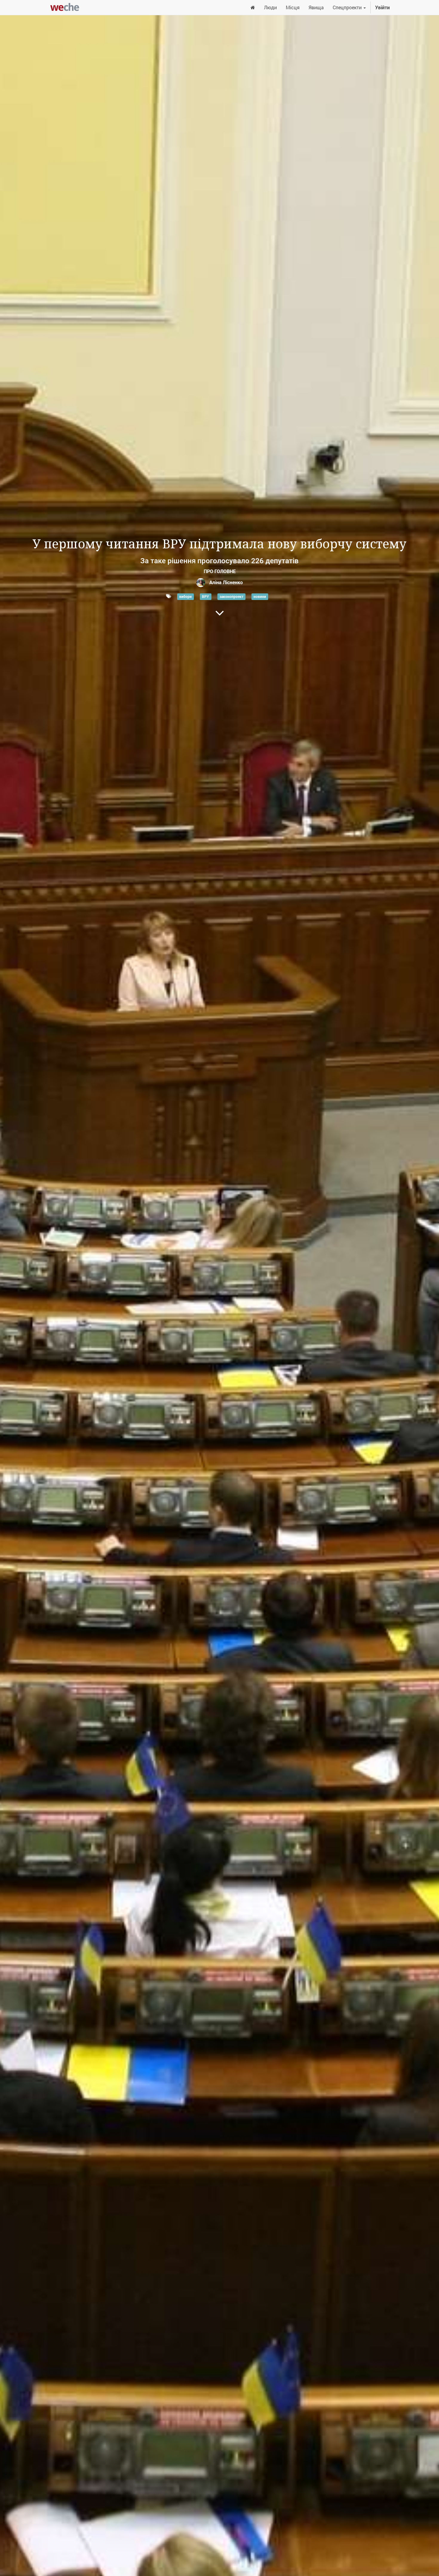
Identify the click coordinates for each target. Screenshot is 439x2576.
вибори (185, 596)
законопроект (231, 596)
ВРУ (205, 596)
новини (260, 596)
